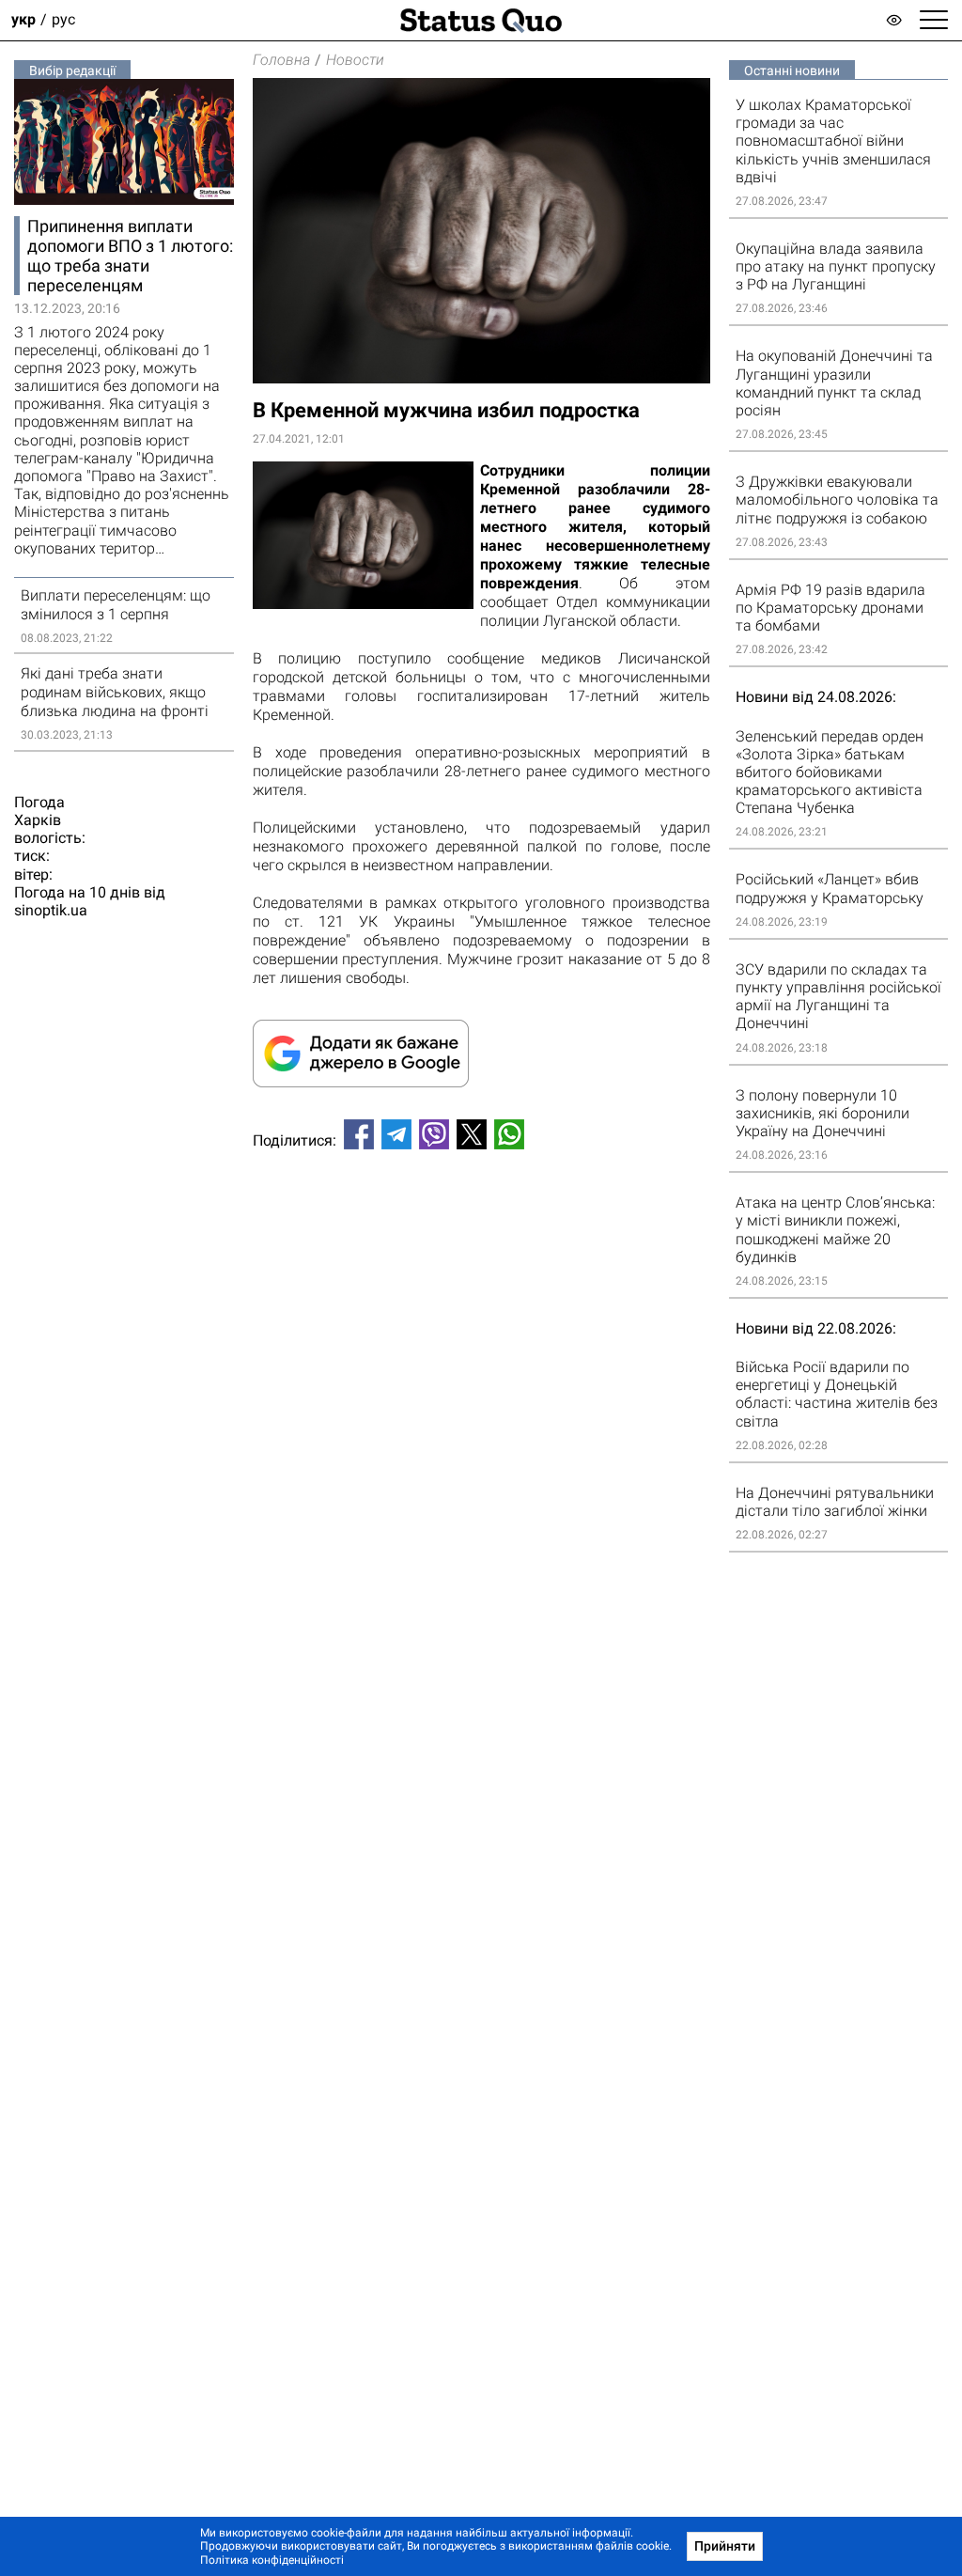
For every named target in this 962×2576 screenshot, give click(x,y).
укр (23, 20)
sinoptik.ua (51, 910)
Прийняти (725, 2546)
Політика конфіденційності (272, 2560)
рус (63, 20)
